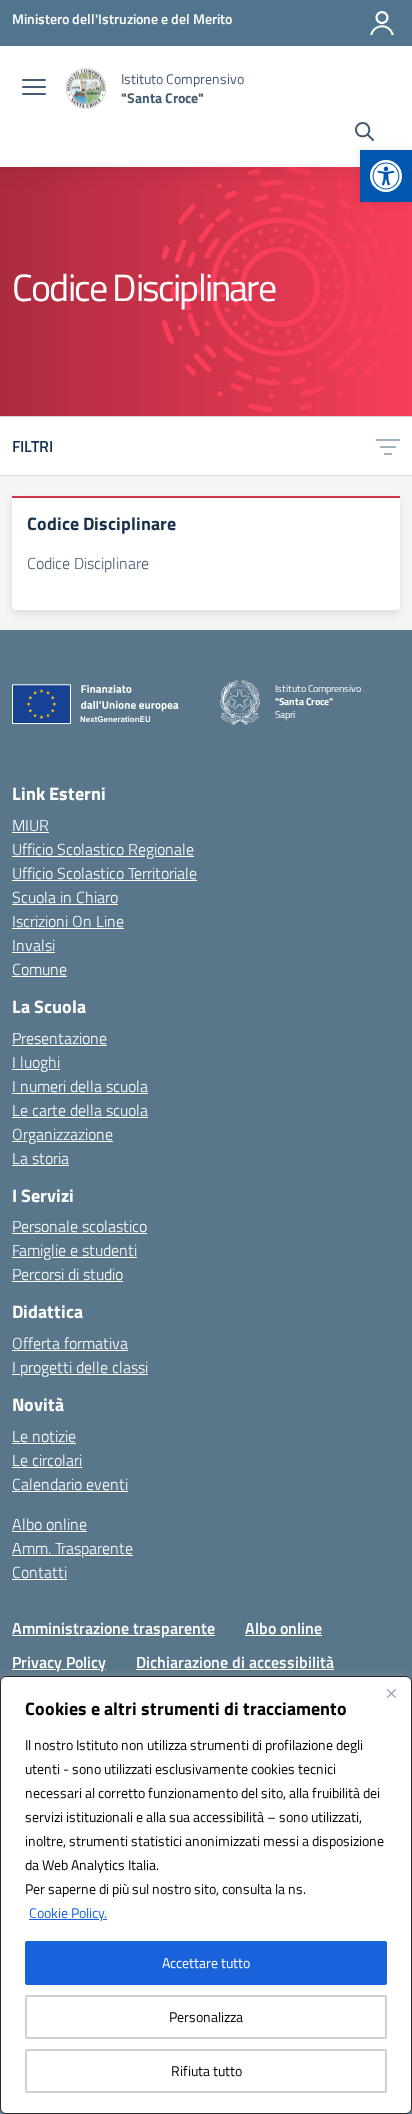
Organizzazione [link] (62, 1134)
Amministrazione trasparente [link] (113, 1628)
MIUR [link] (30, 825)
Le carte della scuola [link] (80, 1110)
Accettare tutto (206, 1962)
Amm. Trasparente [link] (72, 1548)
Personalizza (206, 2016)
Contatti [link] (39, 1572)
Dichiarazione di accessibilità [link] (235, 1662)
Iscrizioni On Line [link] (68, 921)
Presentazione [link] (59, 1038)
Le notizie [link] (44, 1436)
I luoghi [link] (36, 1062)
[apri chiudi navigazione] (34, 89)
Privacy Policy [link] (59, 1662)
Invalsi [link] (33, 945)
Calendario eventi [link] (70, 1484)
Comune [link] (39, 969)
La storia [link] (40, 1158)
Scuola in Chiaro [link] (65, 897)
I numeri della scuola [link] (80, 1086)
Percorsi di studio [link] (67, 1274)
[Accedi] (382, 23)
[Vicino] (391, 1693)
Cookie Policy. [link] (68, 1912)
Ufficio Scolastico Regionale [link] (103, 849)
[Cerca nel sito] (364, 134)
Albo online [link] (49, 1524)
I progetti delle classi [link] (80, 1367)
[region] (206, 1895)
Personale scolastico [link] (79, 1226)
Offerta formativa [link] (70, 1343)
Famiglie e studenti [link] (74, 1250)
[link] (386, 176)
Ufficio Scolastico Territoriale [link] (104, 873)
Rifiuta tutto (206, 2070)
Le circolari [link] (47, 1460)
